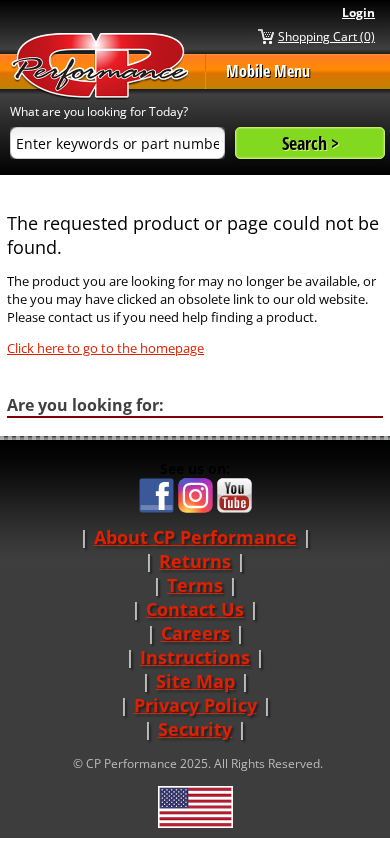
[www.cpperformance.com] (100, 66)
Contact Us (195, 609)
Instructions (195, 657)
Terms (195, 585)
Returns (195, 561)
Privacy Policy (195, 705)
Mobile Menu (268, 71)
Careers (195, 633)
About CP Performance (195, 537)
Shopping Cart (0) (326, 36)
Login (358, 12)
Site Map (195, 681)
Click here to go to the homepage (105, 348)
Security (195, 729)
